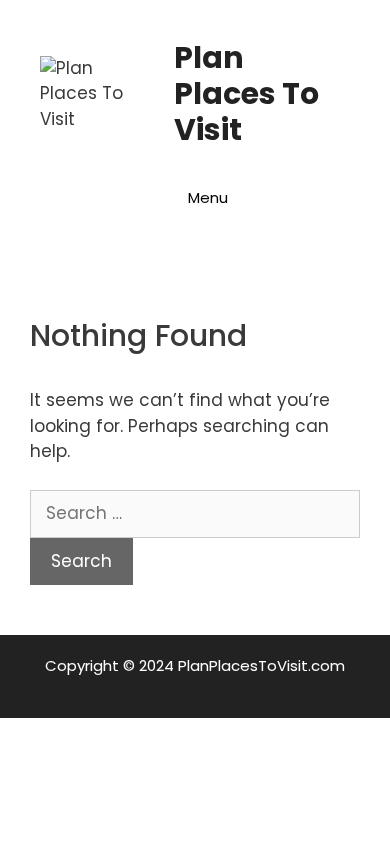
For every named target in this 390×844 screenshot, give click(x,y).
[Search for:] (195, 513)
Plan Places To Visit (246, 93)
